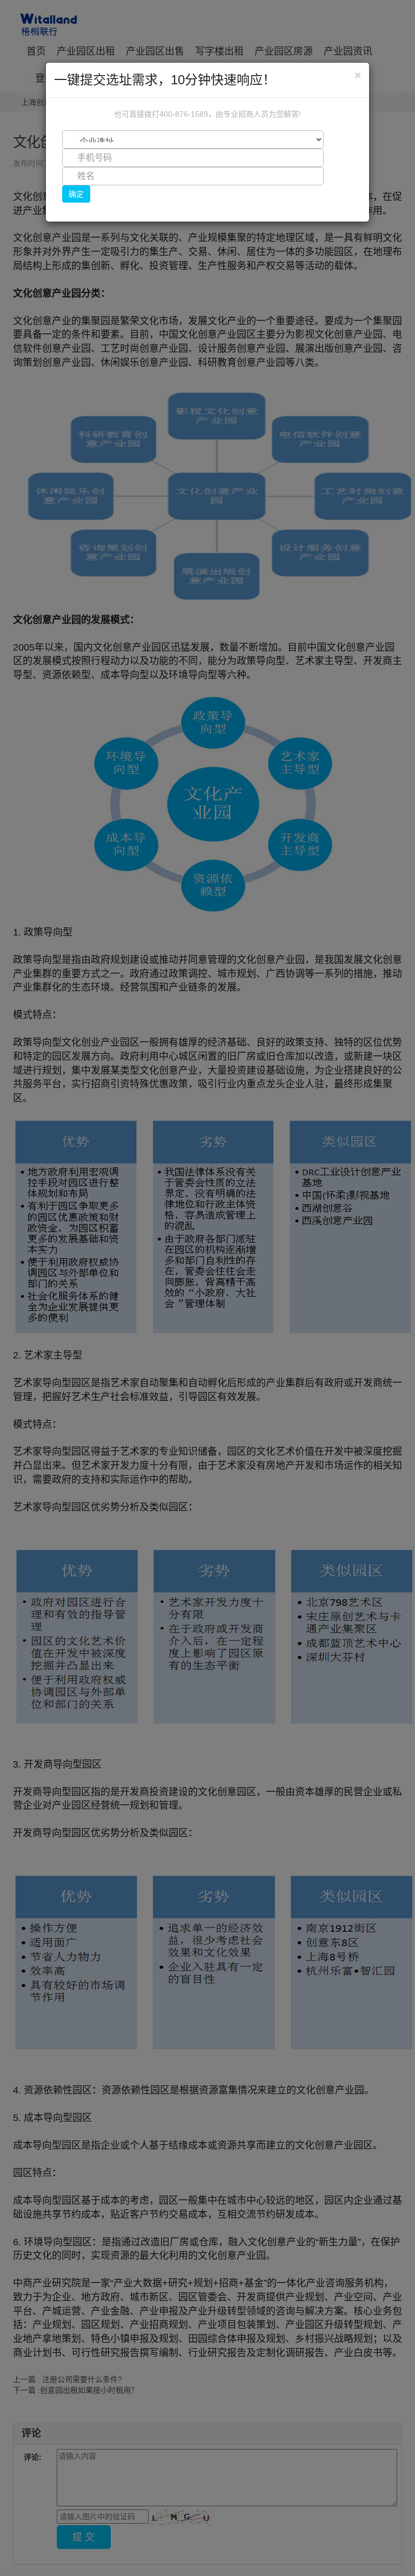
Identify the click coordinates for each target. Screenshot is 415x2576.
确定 (76, 194)
